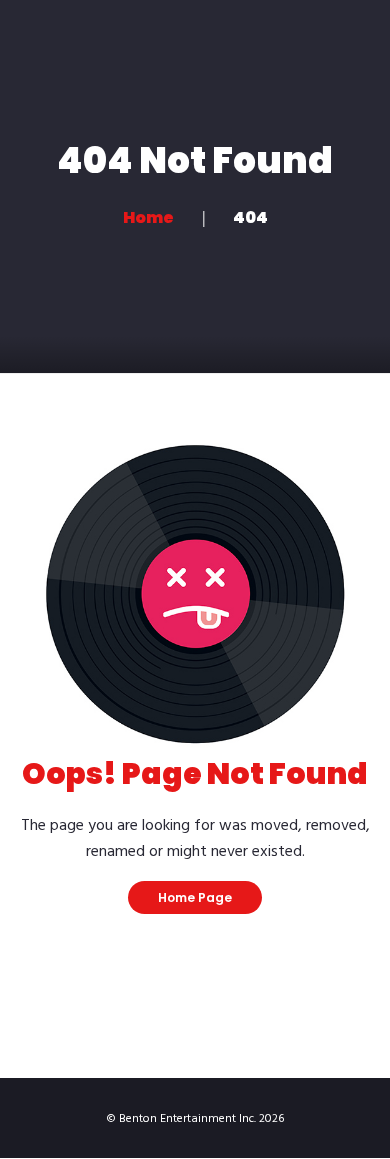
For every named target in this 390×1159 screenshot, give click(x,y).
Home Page (195, 897)
